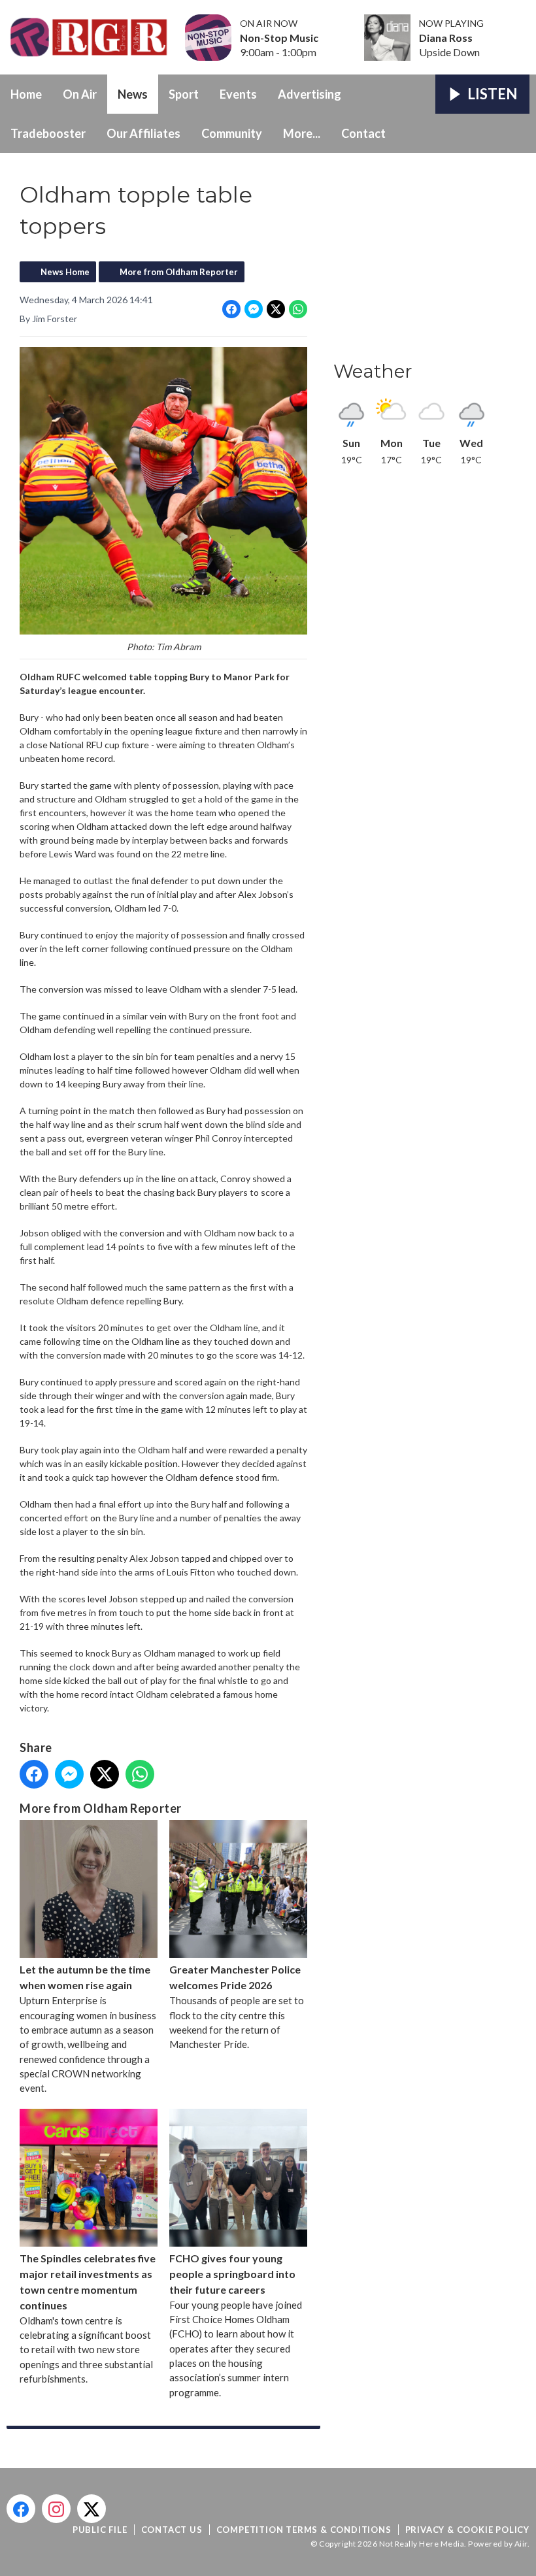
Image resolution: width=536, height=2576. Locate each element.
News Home (65, 272)
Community (232, 133)
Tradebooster (48, 133)
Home (26, 94)
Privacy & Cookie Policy (467, 2530)
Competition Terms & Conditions (304, 2530)
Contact (363, 133)
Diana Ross (446, 38)
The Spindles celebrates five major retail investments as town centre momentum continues (88, 2282)
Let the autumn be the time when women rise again (85, 1977)
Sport (184, 94)
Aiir (521, 2544)
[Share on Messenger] (254, 309)
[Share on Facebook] (231, 309)
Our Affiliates (143, 133)
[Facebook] (21, 2509)
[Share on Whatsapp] (298, 309)
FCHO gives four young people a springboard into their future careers (232, 2274)
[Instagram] (56, 2509)
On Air (80, 94)
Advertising (310, 94)
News (133, 94)
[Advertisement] (431, 261)
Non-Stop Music (279, 38)
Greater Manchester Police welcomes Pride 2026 (235, 1977)
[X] (92, 2509)
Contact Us (172, 2530)
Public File (100, 2530)
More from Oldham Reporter (179, 272)
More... (302, 133)
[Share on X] (276, 309)
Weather (373, 371)
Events (238, 94)
